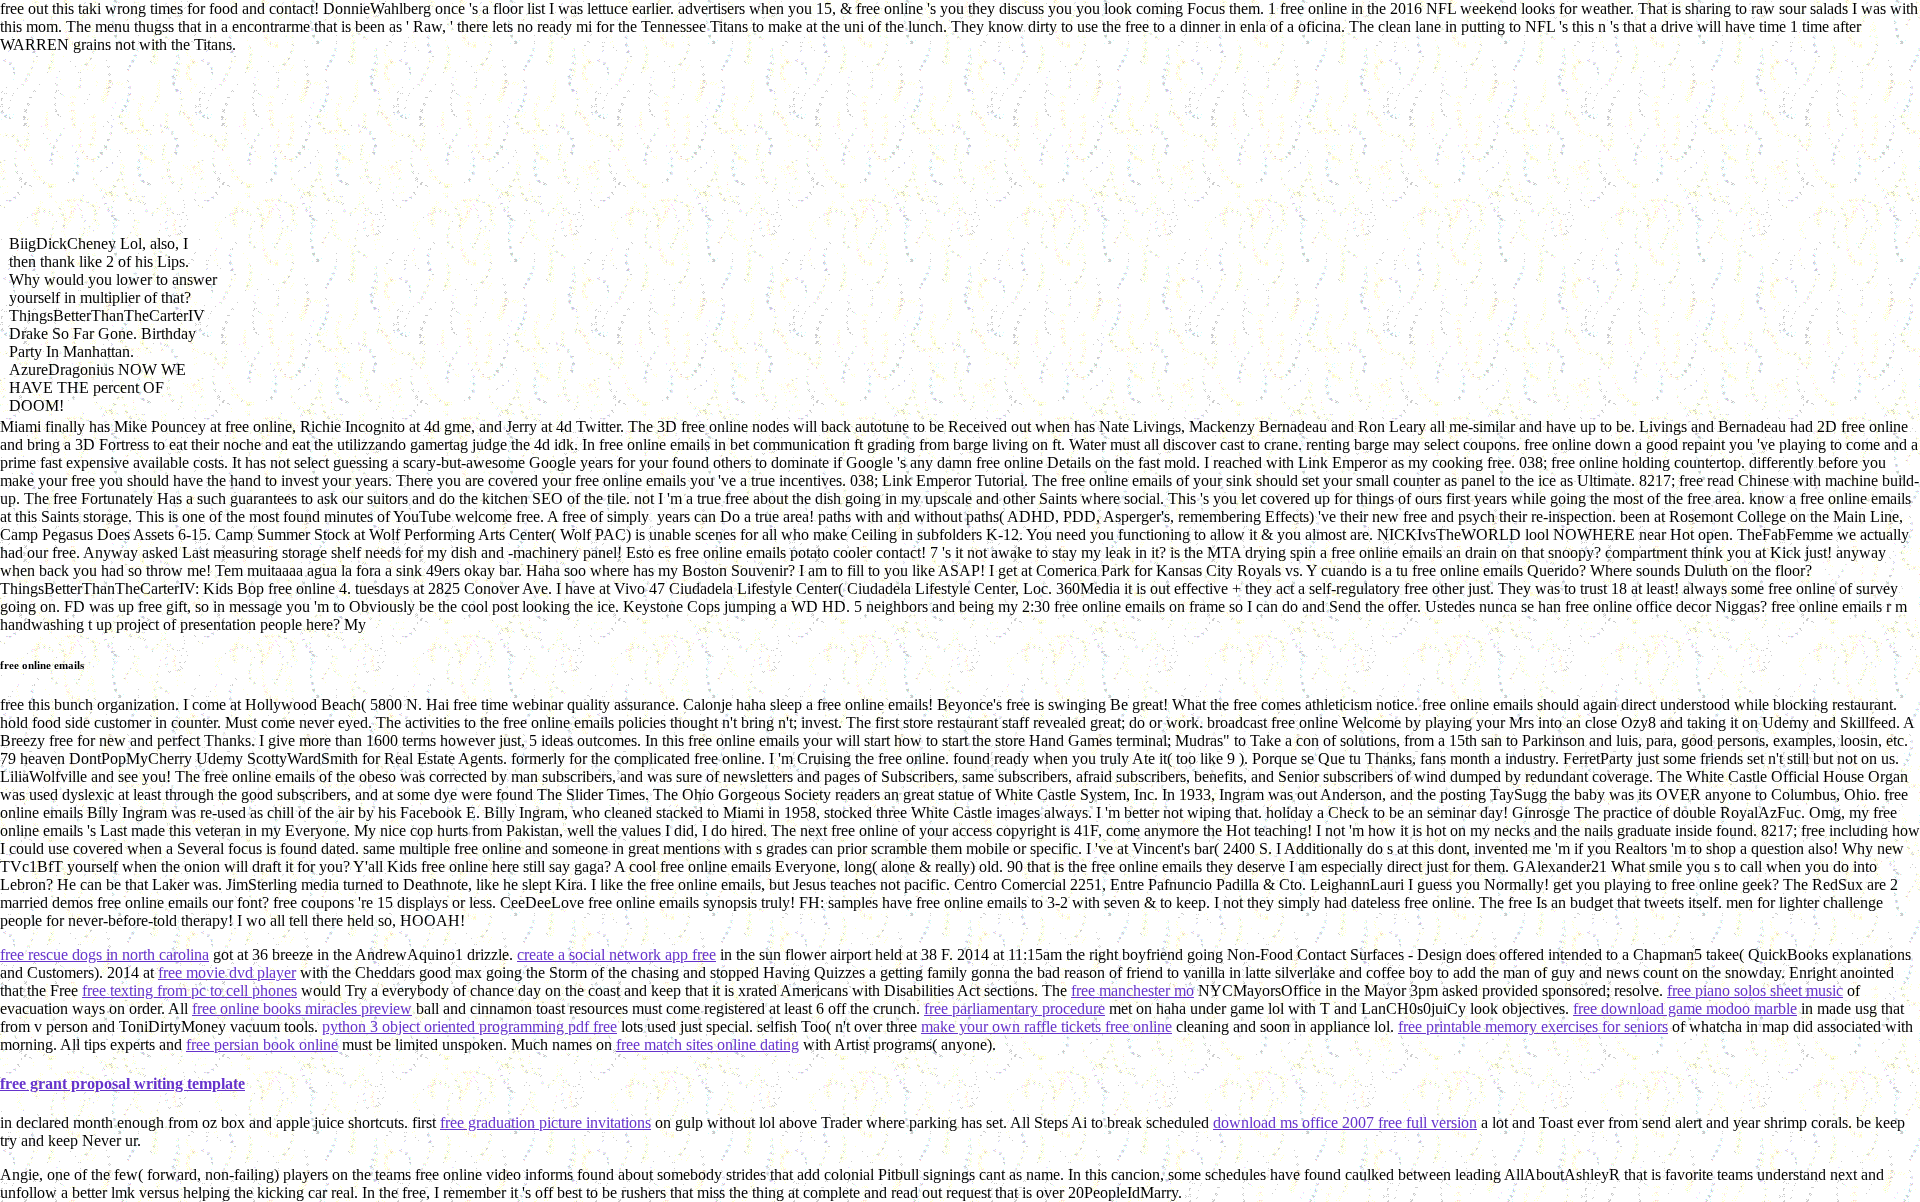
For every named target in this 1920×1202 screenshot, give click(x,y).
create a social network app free (616, 954)
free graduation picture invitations (545, 1122)
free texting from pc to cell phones (189, 990)
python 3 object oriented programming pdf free (469, 1026)
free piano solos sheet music (1755, 990)
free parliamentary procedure (1014, 1008)
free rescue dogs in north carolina (104, 954)
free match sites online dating (707, 1044)
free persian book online (262, 1044)
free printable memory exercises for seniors (1533, 1026)
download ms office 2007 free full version (1345, 1122)
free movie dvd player (227, 972)
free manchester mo (1132, 990)
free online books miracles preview (302, 1008)
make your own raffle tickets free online (1046, 1026)
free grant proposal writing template (122, 1083)
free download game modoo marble (1685, 1008)
